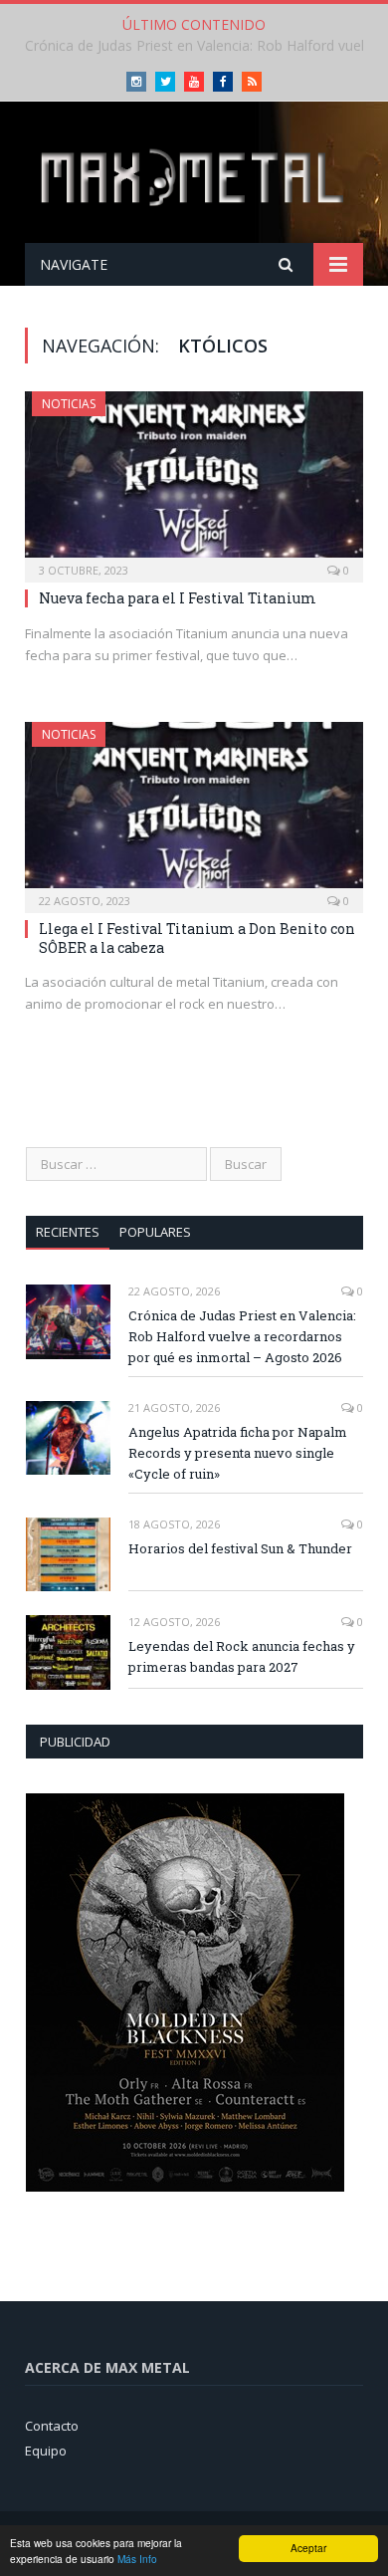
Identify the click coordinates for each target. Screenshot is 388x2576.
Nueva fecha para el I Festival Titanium (178, 598)
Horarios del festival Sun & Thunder (240, 1548)
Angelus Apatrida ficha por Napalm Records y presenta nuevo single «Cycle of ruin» (238, 1453)
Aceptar (308, 2548)
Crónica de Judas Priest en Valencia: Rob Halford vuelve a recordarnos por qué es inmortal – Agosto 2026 (242, 1336)
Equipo (46, 2451)
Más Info (137, 2559)
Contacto (52, 2426)
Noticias (69, 404)
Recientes (68, 1232)
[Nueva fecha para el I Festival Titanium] (194, 480)
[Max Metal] (194, 176)
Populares (155, 1232)
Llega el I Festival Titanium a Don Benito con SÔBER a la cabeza (197, 937)
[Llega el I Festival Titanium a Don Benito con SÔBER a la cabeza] (194, 811)
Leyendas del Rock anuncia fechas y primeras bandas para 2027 (242, 1656)
